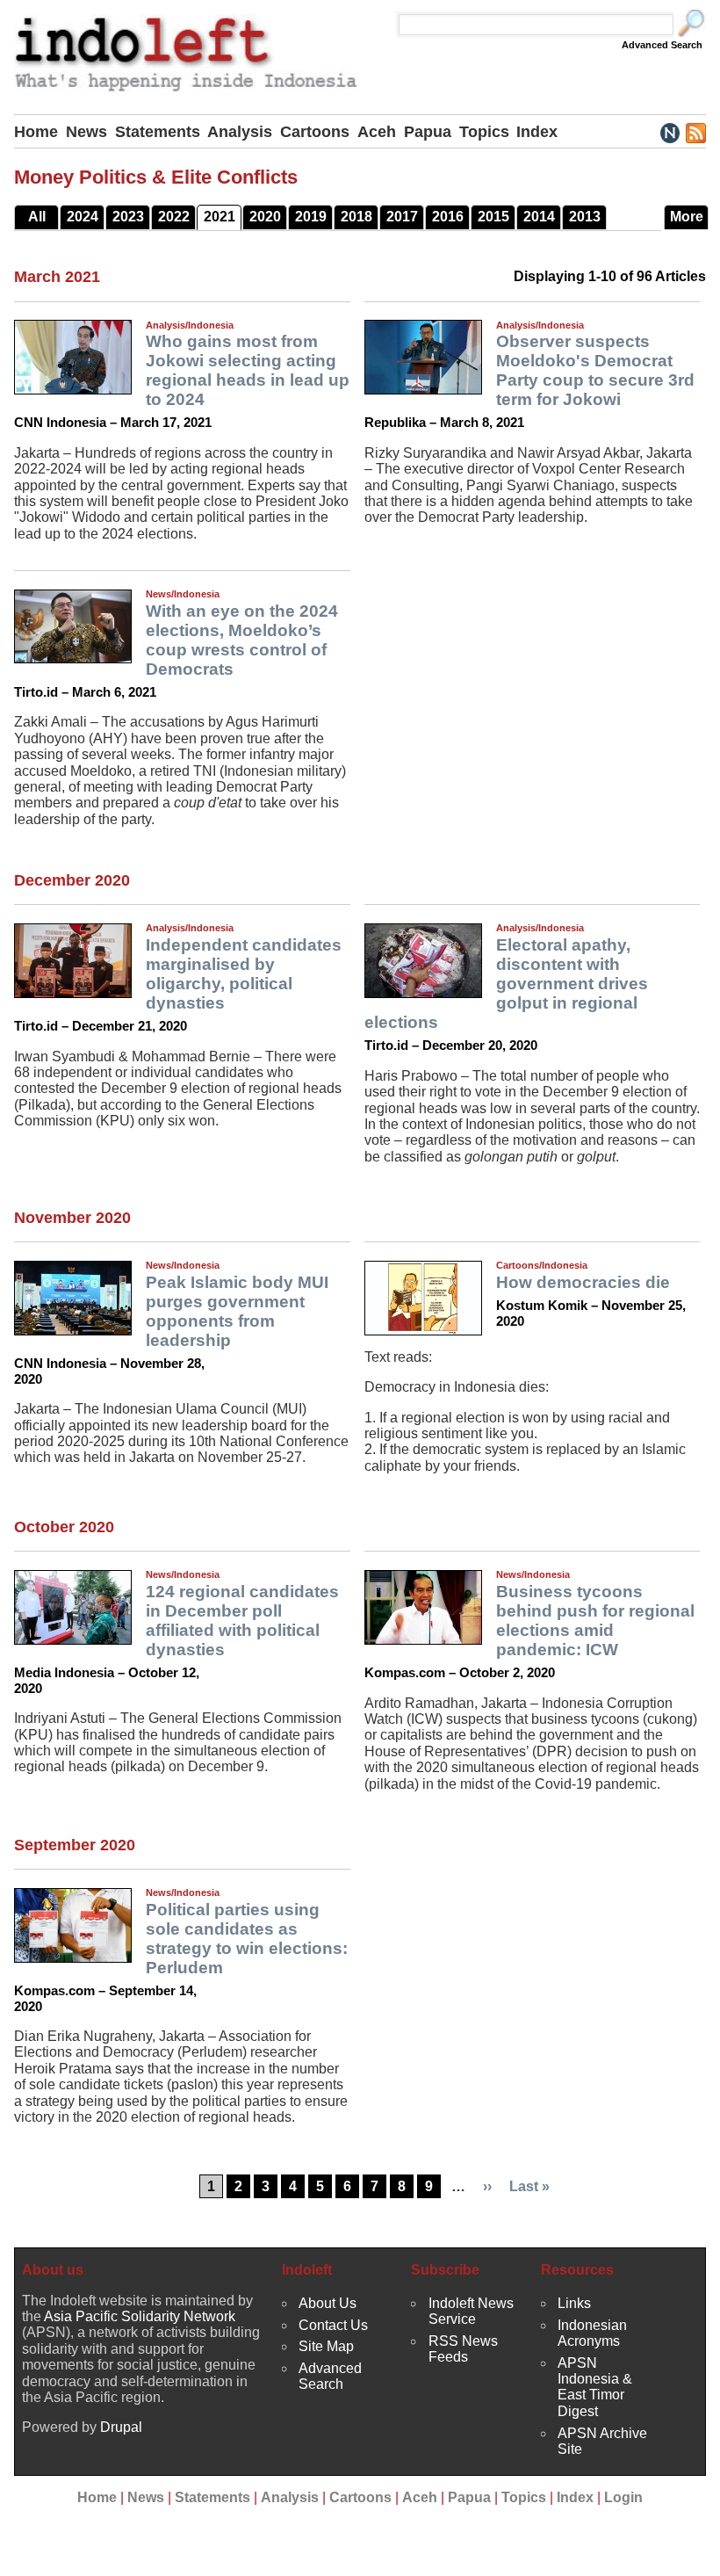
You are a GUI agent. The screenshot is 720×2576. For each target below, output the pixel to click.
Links (574, 2303)
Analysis (240, 132)
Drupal (121, 2427)
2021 (220, 217)
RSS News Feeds (463, 2349)
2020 (265, 217)
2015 (493, 217)
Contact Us (333, 2325)
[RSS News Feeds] (695, 132)
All (37, 217)
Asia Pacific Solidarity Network (140, 2316)
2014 (539, 217)
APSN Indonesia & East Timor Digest (595, 2387)
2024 (83, 217)
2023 (128, 217)
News (86, 132)
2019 (311, 217)
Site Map (326, 2346)
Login (623, 2497)
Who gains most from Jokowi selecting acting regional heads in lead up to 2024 (248, 370)
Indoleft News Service (471, 2311)
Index (537, 132)
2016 (448, 217)
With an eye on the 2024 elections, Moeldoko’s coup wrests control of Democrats (242, 640)
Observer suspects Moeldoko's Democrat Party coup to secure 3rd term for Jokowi (595, 370)
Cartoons (315, 132)
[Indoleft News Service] (670, 132)
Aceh (377, 132)
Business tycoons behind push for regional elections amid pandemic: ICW (595, 1621)
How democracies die (583, 1282)
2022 (174, 217)
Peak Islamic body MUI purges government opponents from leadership (237, 1311)
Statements (158, 132)
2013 (585, 217)
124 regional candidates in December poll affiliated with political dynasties (242, 1621)
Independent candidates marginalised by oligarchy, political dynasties (244, 974)
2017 (402, 217)
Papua (428, 132)
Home (36, 132)
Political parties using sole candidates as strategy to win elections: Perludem (247, 1939)
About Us (328, 2303)
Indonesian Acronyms (592, 2333)
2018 (356, 217)
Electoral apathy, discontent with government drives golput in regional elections (506, 984)
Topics (484, 132)
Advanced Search (662, 45)
